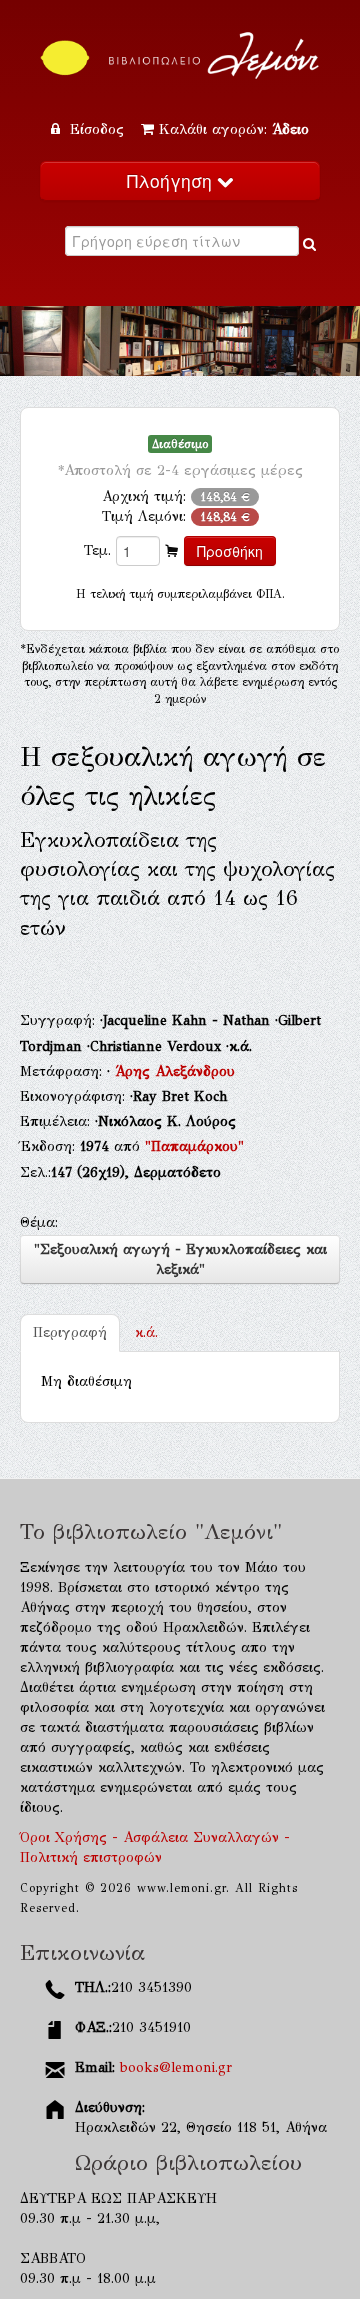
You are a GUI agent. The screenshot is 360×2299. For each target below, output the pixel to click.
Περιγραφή (70, 1332)
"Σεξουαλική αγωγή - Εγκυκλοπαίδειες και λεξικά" (180, 1259)
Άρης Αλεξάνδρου (175, 1071)
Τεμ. (97, 550)
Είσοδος (97, 129)
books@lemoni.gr (176, 2067)
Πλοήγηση (172, 180)
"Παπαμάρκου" (194, 1146)
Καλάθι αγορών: (234, 129)
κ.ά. (146, 1332)
